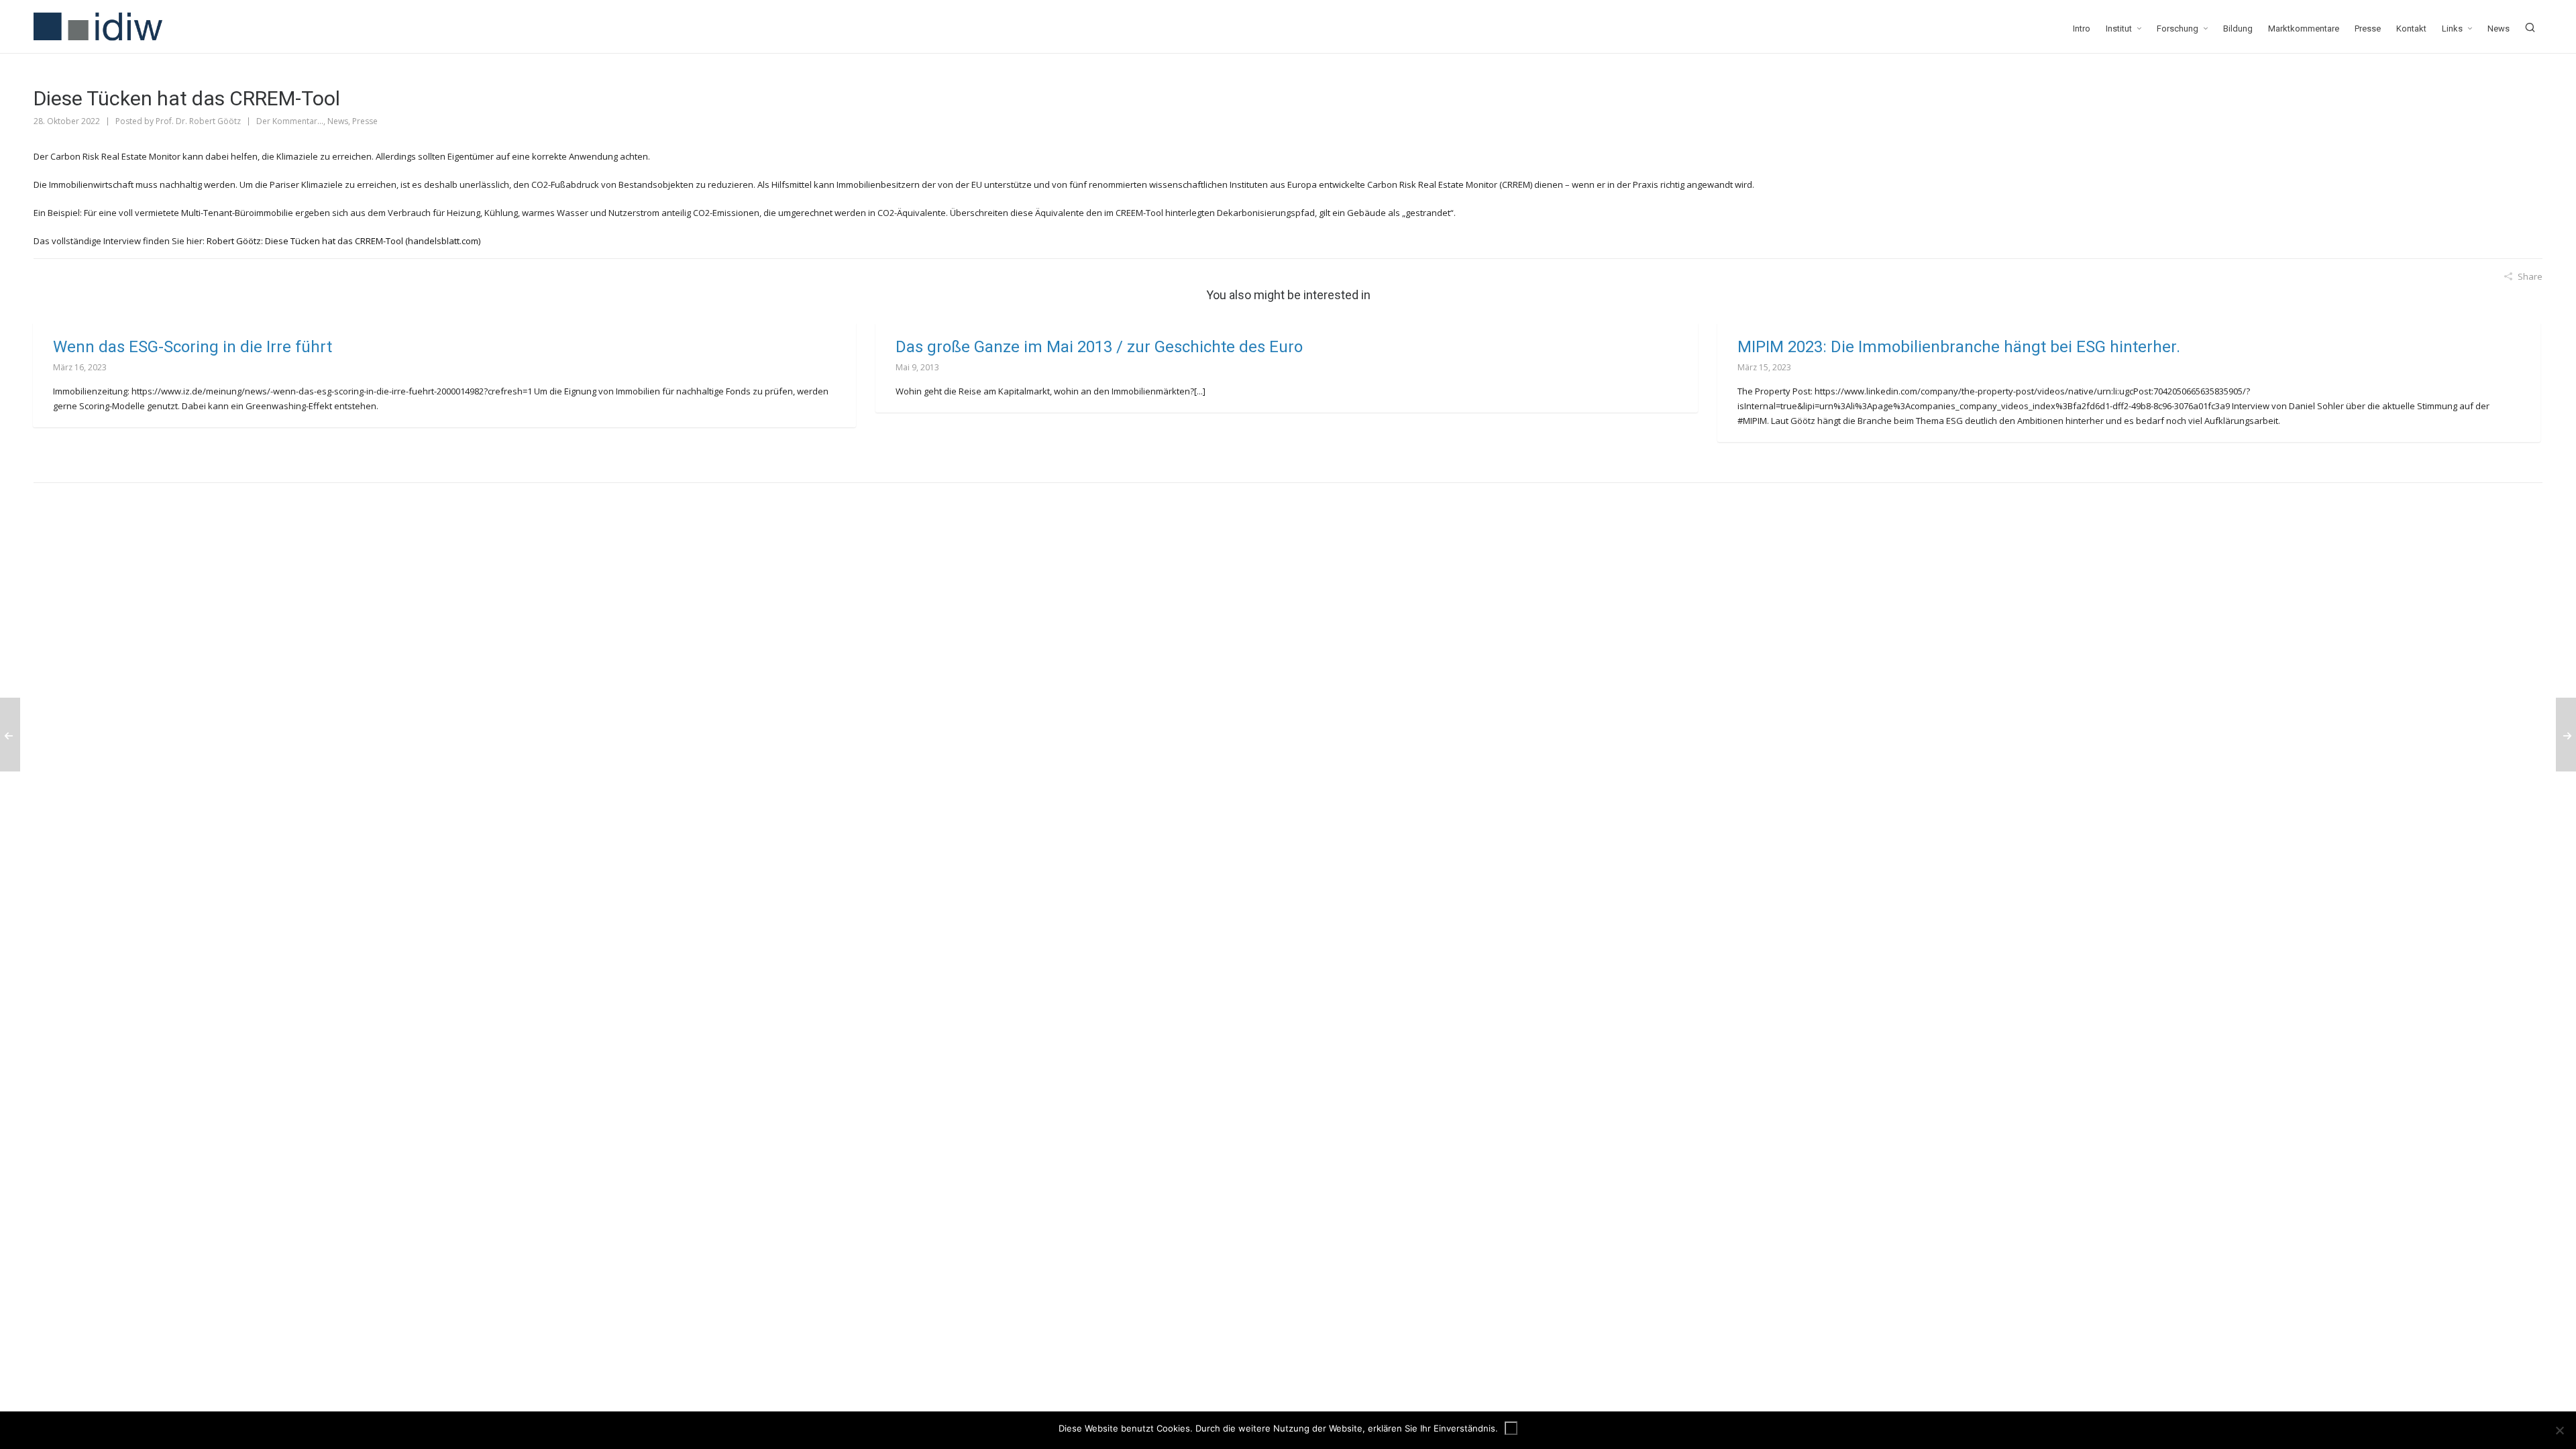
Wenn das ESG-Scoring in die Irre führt (193, 347)
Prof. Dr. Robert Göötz (198, 121)
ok (1511, 1428)
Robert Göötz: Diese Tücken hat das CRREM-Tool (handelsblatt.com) (343, 241)
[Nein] (2559, 1430)
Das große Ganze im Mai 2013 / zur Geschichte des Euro (1099, 347)
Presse (365, 121)
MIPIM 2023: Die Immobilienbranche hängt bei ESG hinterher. (1959, 347)
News (338, 121)
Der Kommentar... (290, 121)
